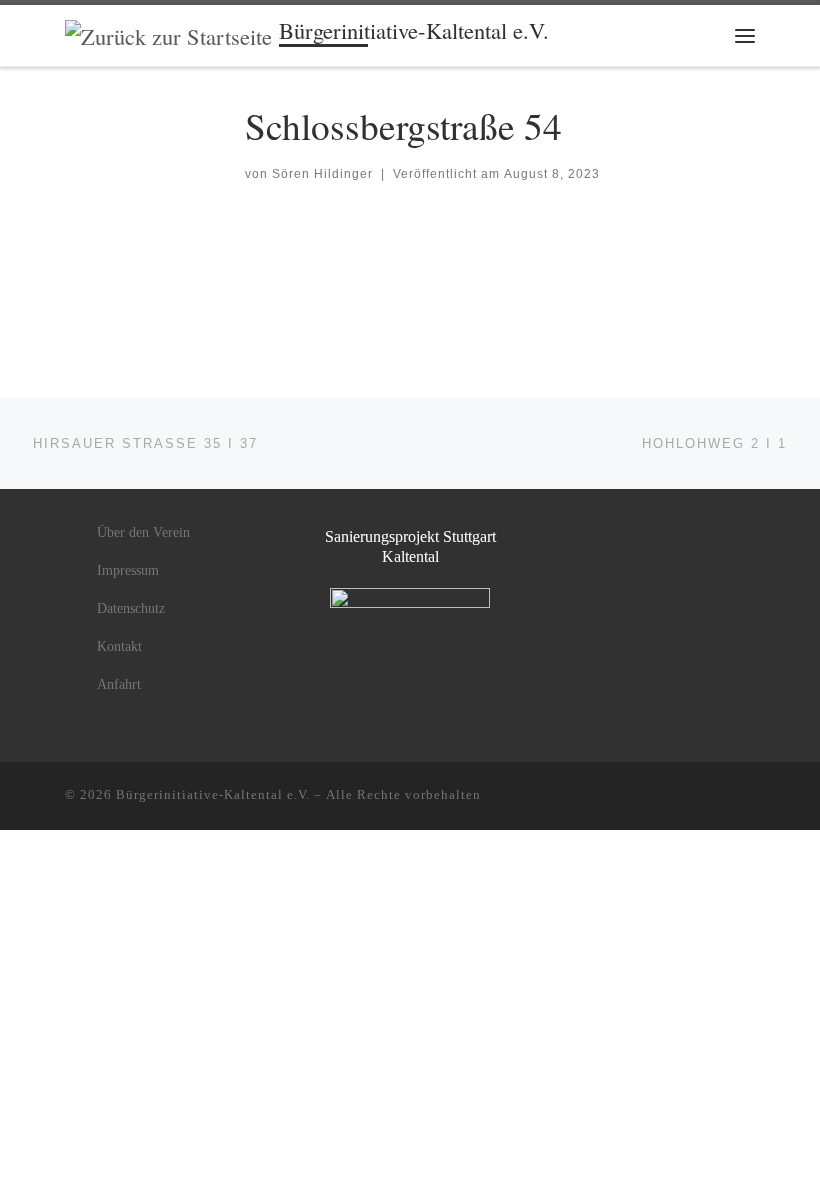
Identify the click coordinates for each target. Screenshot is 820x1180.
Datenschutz (131, 608)
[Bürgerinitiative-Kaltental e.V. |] (168, 33)
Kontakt (119, 646)
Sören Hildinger (322, 174)
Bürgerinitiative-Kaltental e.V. (213, 794)
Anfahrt (119, 684)
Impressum (128, 570)
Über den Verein (143, 532)
